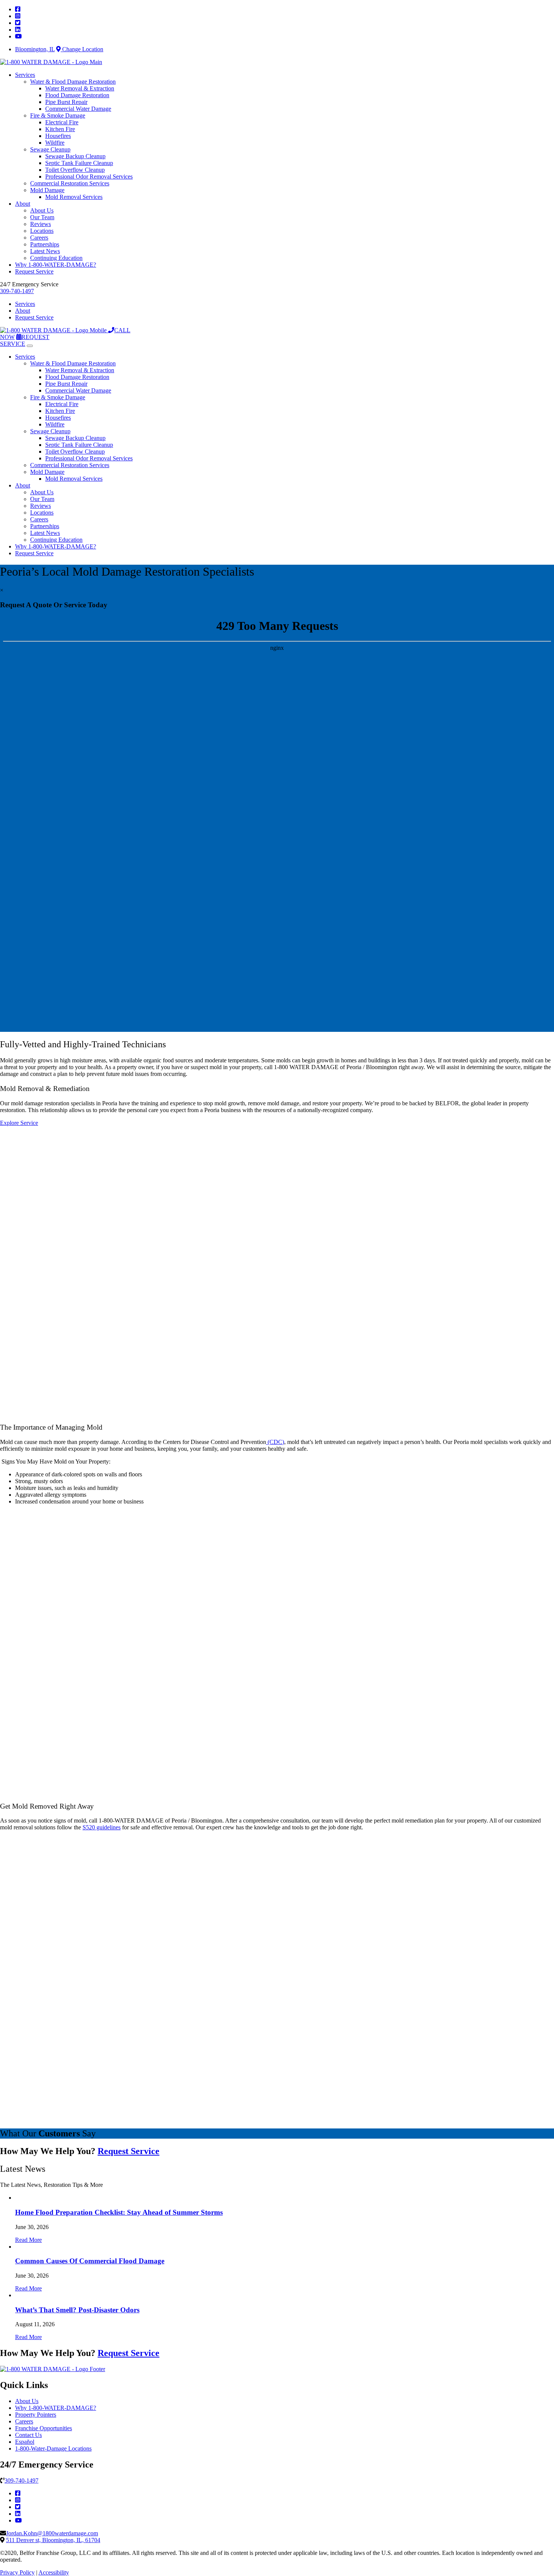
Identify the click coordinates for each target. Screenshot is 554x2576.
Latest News (45, 251)
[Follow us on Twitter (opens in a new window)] (18, 2507)
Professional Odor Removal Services (89, 176)
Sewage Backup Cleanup (75, 156)
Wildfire (55, 143)
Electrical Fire (62, 122)
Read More (28, 2240)
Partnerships (45, 244)
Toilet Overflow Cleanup (75, 170)
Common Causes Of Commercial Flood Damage (90, 2261)
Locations (42, 231)
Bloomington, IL (35, 49)
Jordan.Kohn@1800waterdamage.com (52, 2533)
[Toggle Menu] (30, 346)
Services (25, 75)
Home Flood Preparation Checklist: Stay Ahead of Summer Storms (119, 2212)
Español (25, 2442)
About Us (42, 210)
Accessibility (54, 2572)
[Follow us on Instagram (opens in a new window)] (18, 2500)
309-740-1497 (17, 291)
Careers (39, 238)
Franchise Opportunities (44, 2428)
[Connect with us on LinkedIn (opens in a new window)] (18, 2514)
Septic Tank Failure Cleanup (79, 163)
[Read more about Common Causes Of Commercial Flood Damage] (16, 2247)
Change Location (82, 49)
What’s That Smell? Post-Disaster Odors (77, 2310)
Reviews (41, 224)
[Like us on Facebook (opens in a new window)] (18, 2493)
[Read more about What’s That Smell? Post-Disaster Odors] (16, 2295)
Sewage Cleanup (50, 149)
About (23, 204)
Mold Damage (47, 190)
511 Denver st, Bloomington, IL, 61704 (53, 2540)
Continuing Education (56, 258)
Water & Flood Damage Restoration (73, 82)
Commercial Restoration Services (70, 183)
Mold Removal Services (74, 197)
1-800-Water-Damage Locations (53, 2448)
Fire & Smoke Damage (58, 115)
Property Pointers (36, 2415)
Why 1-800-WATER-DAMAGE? (56, 265)
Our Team (42, 217)
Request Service (34, 271)
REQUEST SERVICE (25, 340)
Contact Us (28, 2435)
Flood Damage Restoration (77, 95)
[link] (18, 9)
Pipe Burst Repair (66, 102)
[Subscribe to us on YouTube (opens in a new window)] (18, 2520)
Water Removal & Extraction (80, 88)
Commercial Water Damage (78, 109)
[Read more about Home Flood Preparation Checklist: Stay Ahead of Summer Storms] (16, 2198)
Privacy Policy (17, 2572)
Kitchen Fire (60, 129)
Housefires (58, 136)
